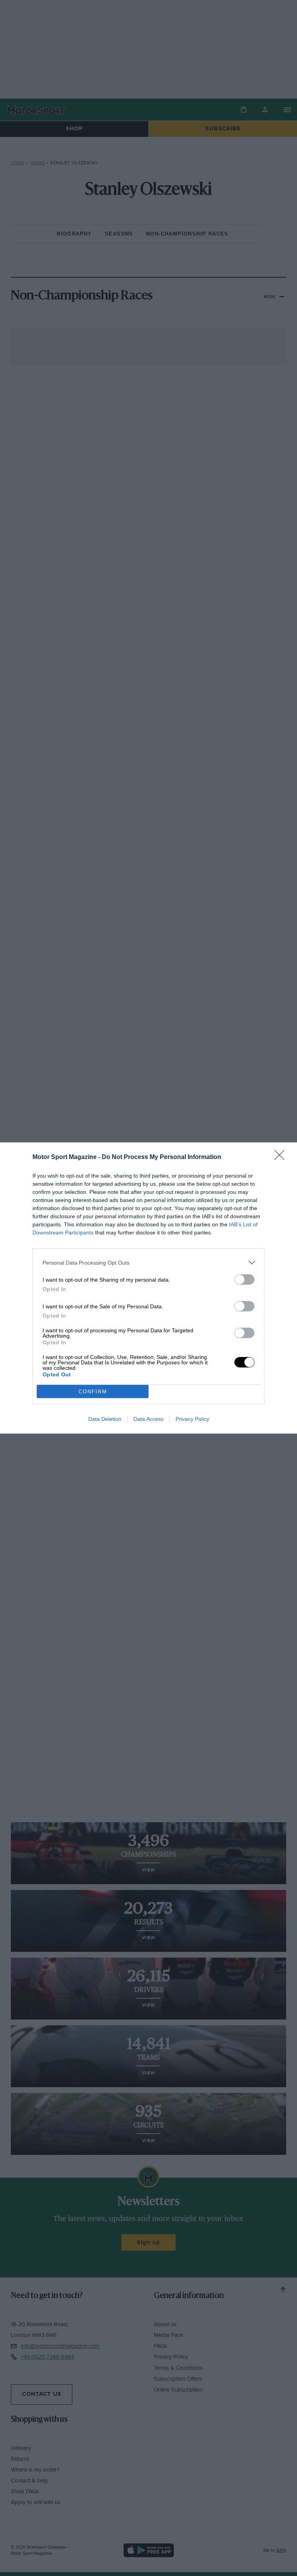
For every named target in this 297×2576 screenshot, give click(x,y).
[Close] (282, 1157)
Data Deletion (105, 1419)
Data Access (148, 1419)
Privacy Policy (192, 1419)
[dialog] (148, 1288)
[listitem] (148, 1262)
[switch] (244, 1279)
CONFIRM (93, 1392)
